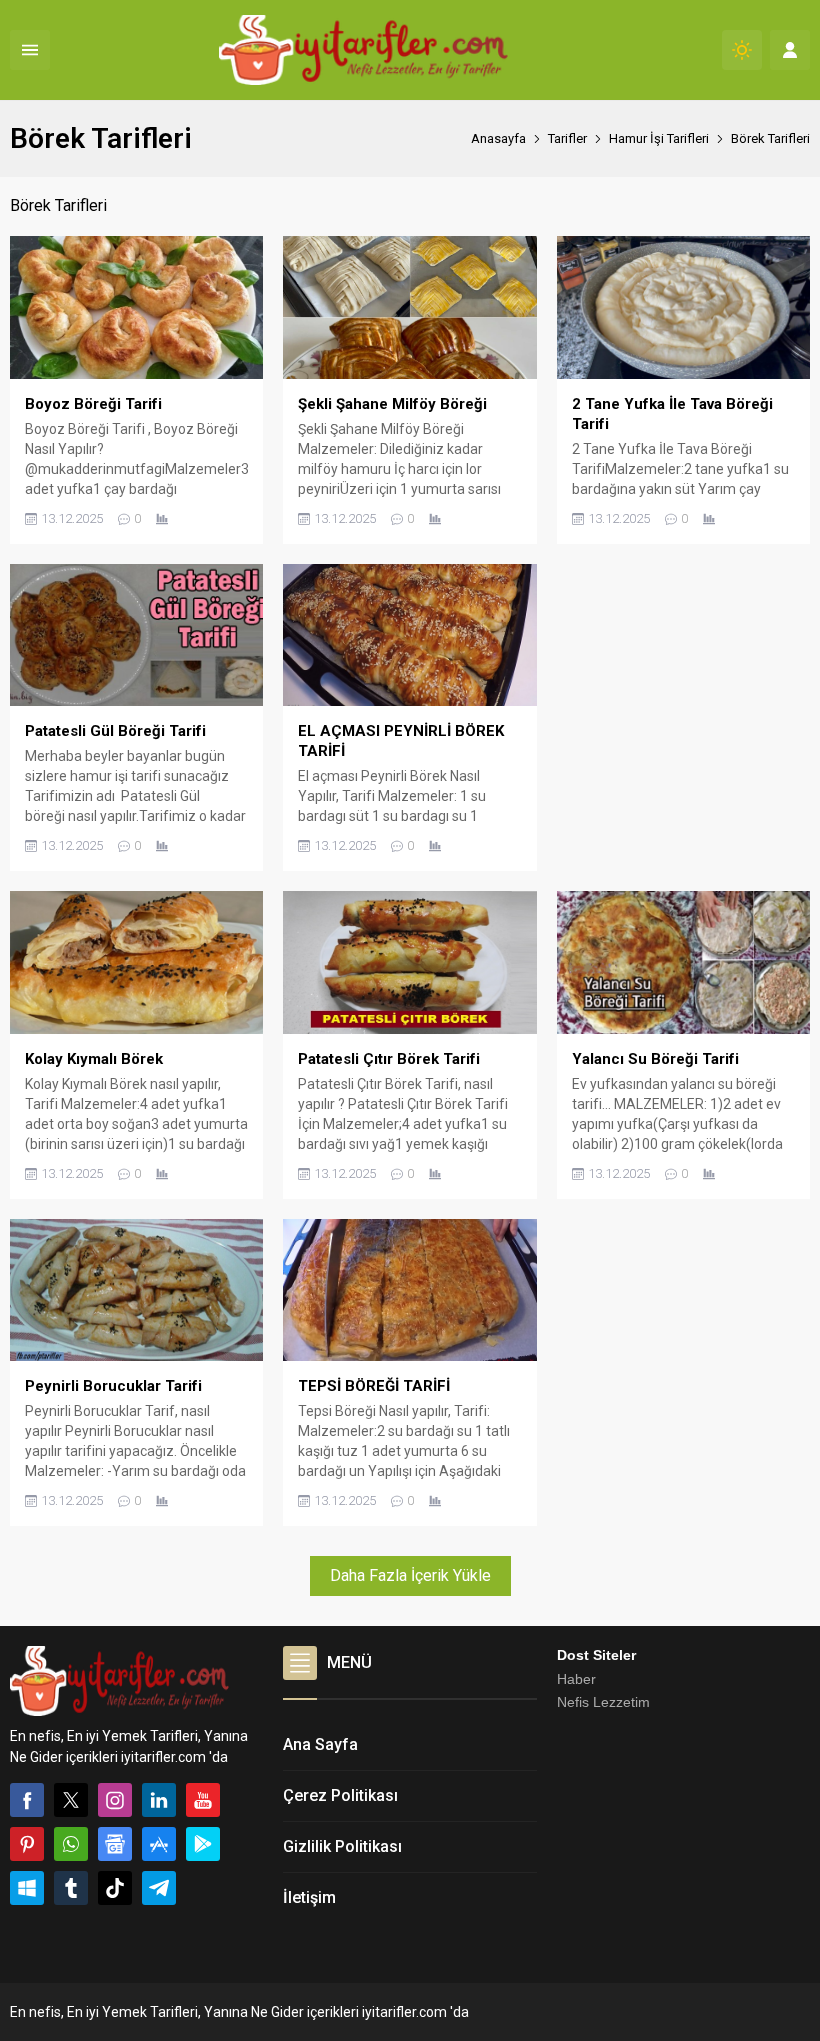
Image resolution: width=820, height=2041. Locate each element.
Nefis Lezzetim (603, 1702)
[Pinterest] (27, 1844)
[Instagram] (115, 1800)
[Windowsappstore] (27, 1888)
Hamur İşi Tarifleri (659, 138)
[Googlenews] (115, 1844)
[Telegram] (159, 1888)
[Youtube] (203, 1800)
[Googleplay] (203, 1844)
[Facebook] (27, 1800)
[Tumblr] (71, 1888)
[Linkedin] (159, 1800)
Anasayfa (498, 138)
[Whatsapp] (71, 1844)
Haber (576, 1679)
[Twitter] (71, 1800)
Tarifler (567, 138)
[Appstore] (159, 1844)
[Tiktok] (115, 1888)
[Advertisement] (683, 689)
